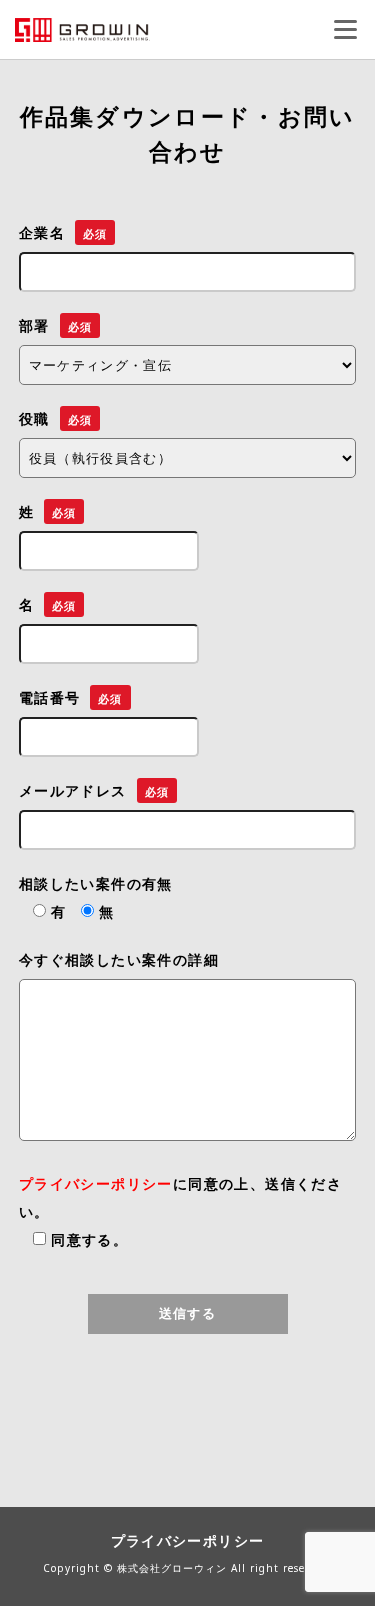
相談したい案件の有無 (96, 884)
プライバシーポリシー (96, 1184)
